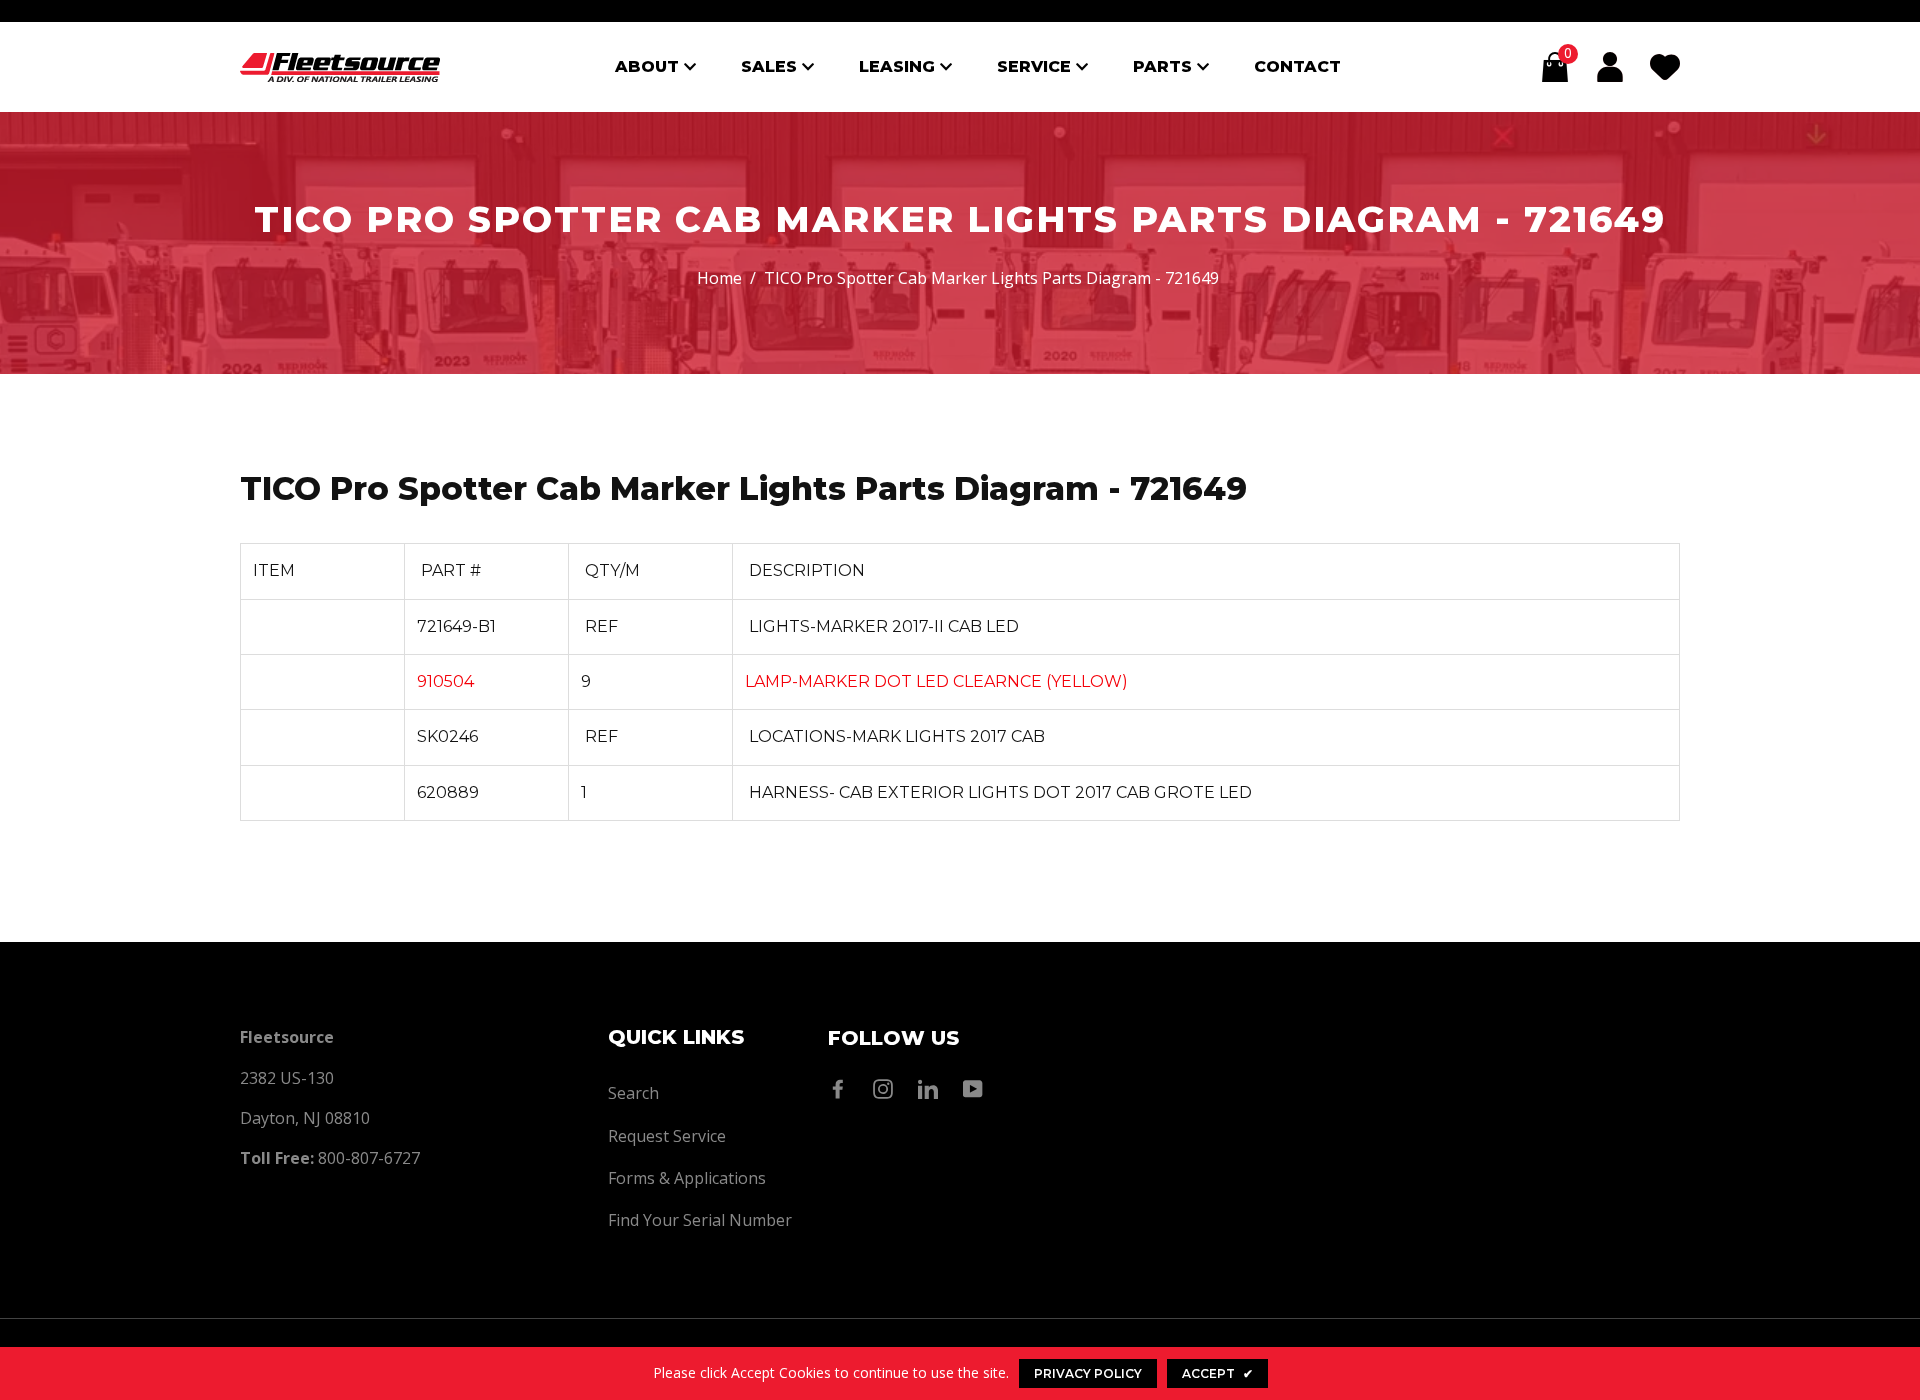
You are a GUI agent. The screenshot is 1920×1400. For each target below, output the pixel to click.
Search (633, 1093)
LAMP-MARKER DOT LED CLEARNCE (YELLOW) (936, 681)
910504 (445, 681)
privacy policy (1088, 1373)
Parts (1165, 66)
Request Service (667, 1136)
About (649, 66)
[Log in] (1610, 67)
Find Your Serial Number (700, 1220)
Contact (1297, 66)
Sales (771, 66)
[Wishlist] (1665, 67)
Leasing (899, 66)
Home (719, 278)
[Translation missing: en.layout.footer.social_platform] (843, 1089)
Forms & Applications (687, 1178)
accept (1217, 1373)
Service (1036, 66)
